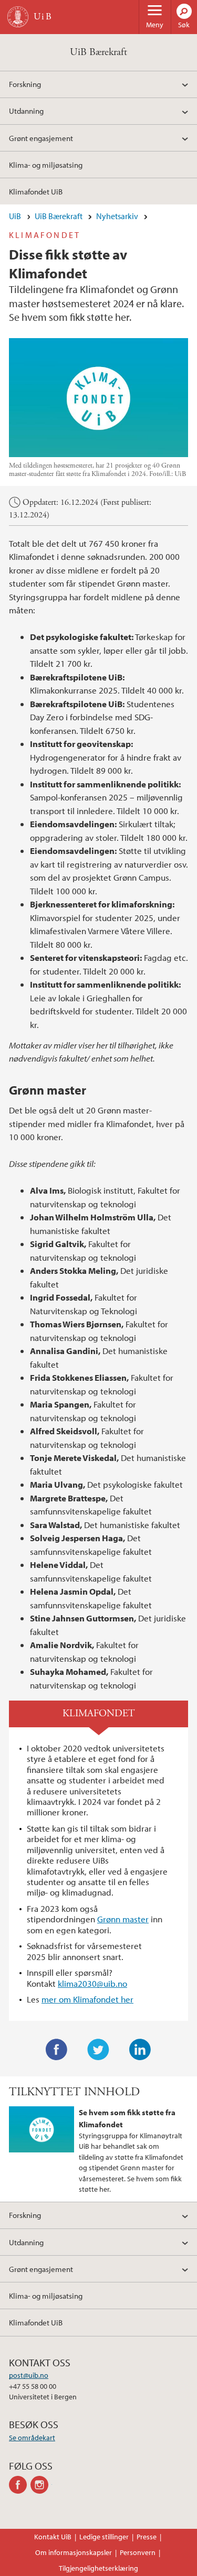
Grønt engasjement (41, 138)
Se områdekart (32, 2438)
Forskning (25, 84)
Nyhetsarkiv (117, 216)
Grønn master (123, 1919)
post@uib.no (29, 2375)
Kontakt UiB (53, 2537)
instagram (41, 2485)
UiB (15, 216)
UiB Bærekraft (98, 52)
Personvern (138, 2552)
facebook (20, 2485)
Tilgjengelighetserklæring (98, 2568)
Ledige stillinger (104, 2537)
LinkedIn (140, 2050)
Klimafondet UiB (36, 191)
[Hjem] (18, 17)
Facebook (57, 2050)
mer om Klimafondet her (87, 1999)
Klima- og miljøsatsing (46, 165)
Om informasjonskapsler (74, 2552)
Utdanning (26, 111)
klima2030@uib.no (92, 1983)
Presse (147, 2537)
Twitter (98, 2050)
